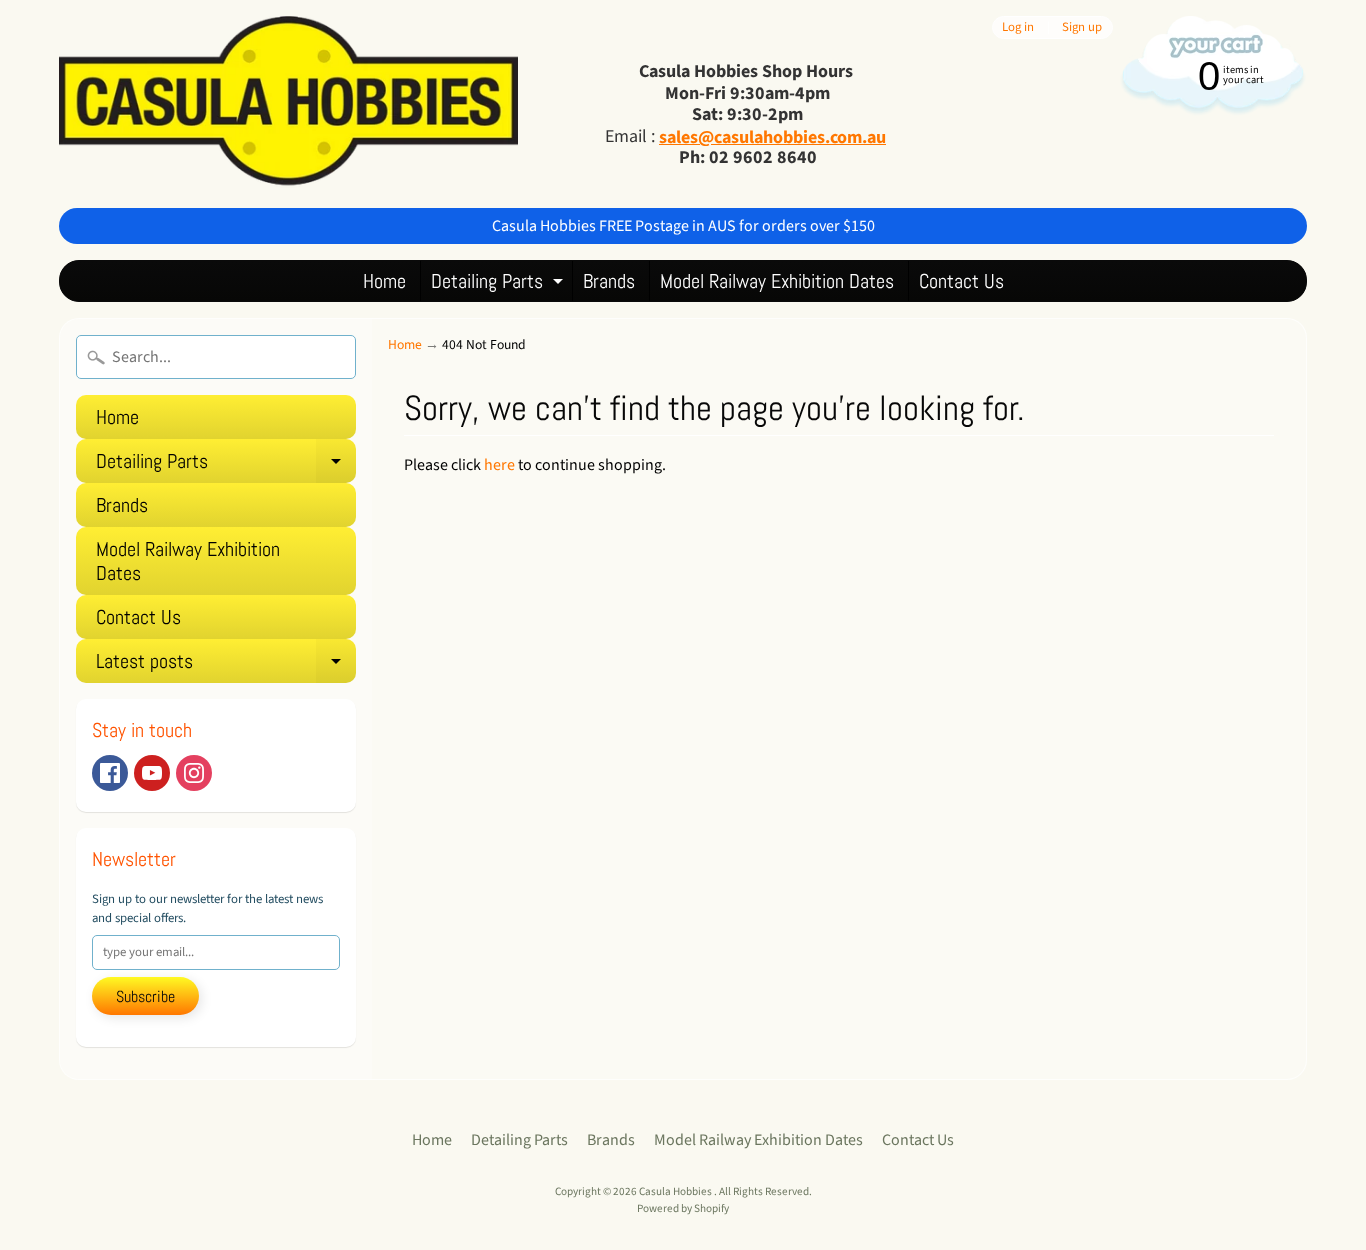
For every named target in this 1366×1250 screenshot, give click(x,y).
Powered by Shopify (683, 1208)
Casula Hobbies (676, 1191)
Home (384, 281)
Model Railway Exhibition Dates (777, 281)
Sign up (1082, 27)
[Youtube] (152, 773)
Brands (609, 281)
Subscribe (145, 996)
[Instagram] (194, 773)
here (499, 465)
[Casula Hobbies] (288, 104)
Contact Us (961, 281)
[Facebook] (110, 773)
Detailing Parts (499, 284)
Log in (1018, 27)
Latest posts (226, 665)
